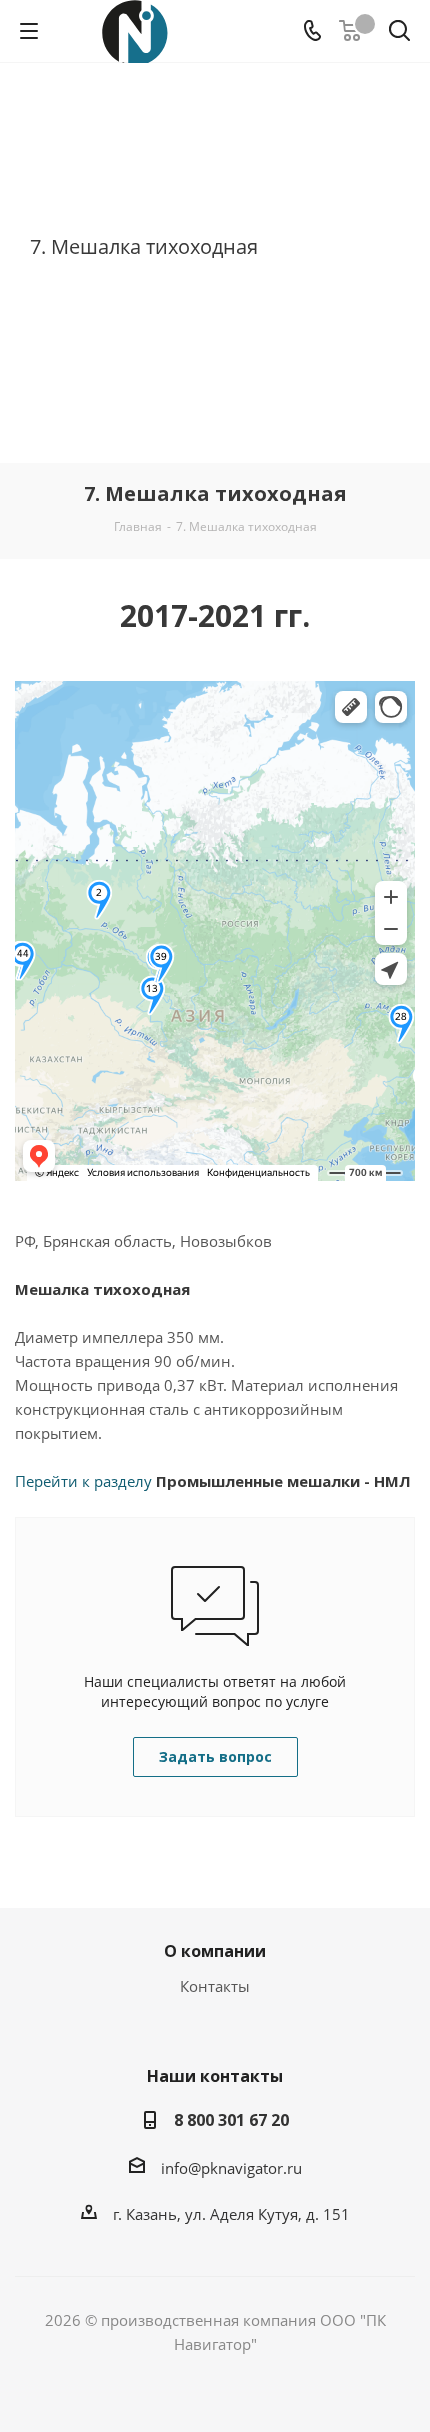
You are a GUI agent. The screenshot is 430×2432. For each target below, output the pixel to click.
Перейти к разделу (213, 1481)
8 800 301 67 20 (231, 2120)
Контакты (215, 1986)
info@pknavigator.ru (231, 2168)
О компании (215, 1951)
